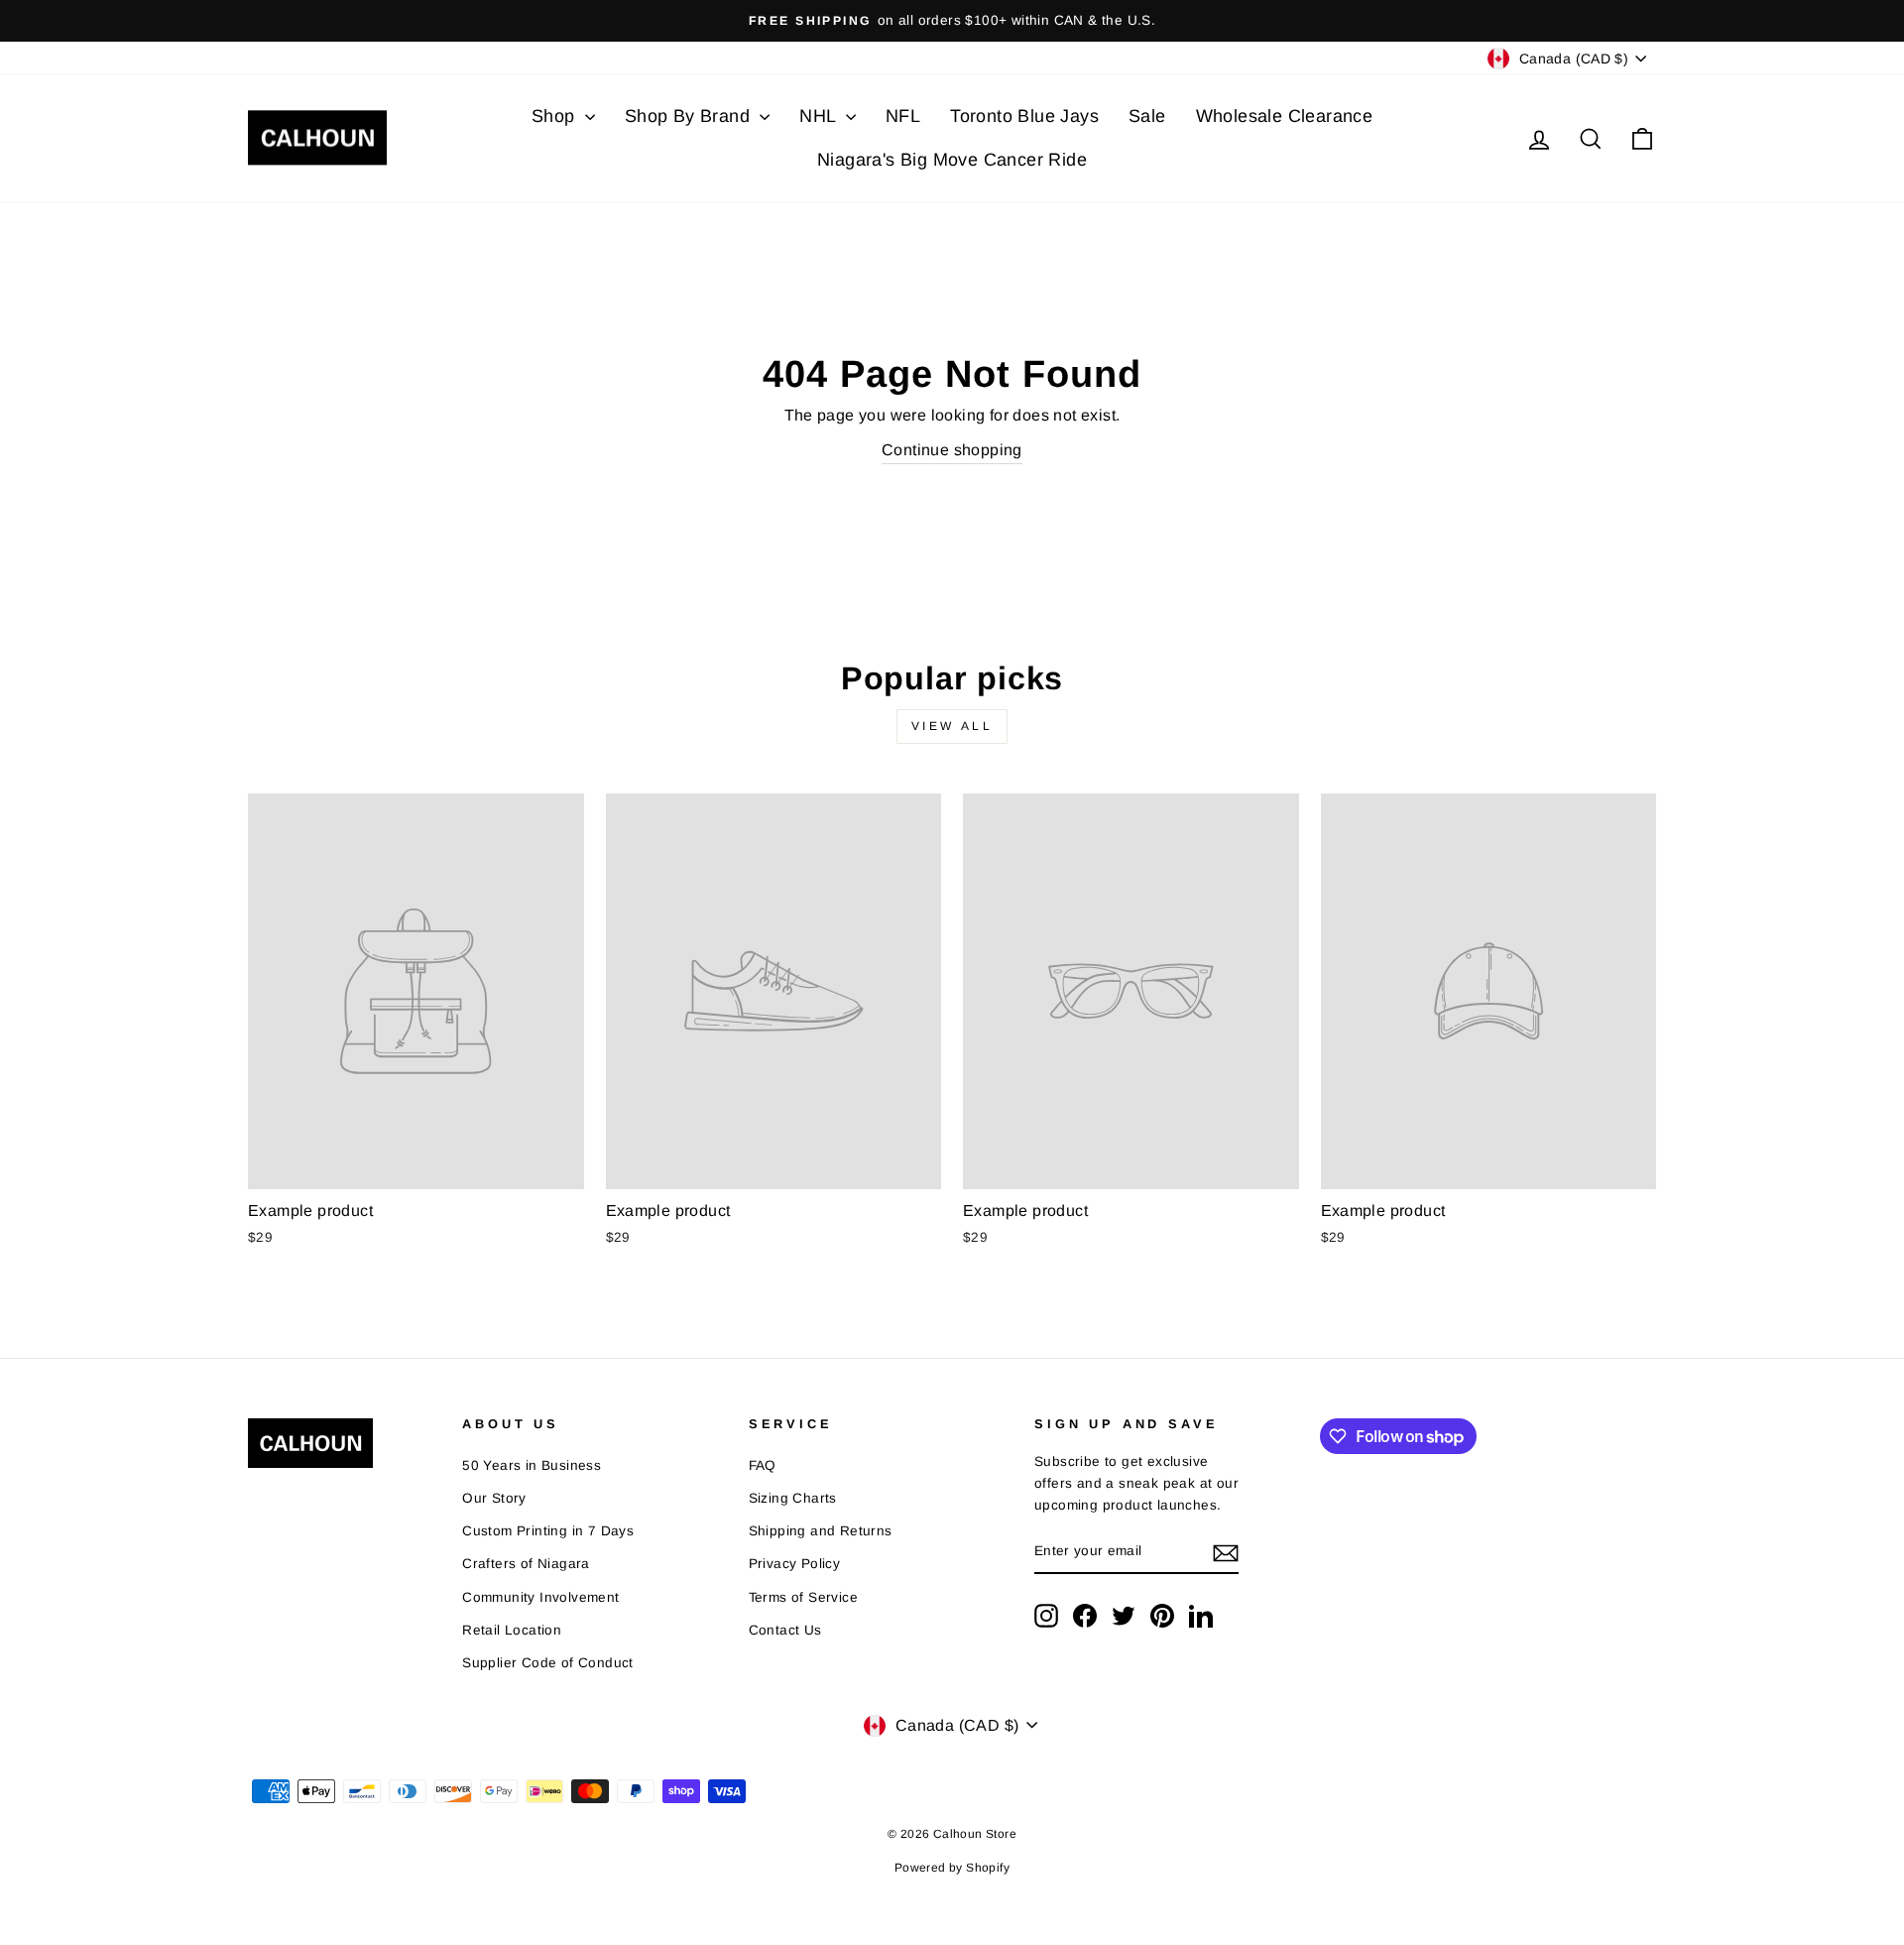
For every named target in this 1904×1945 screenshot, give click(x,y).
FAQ (763, 1465)
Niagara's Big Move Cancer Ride (952, 160)
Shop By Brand (690, 116)
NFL (903, 116)
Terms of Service (803, 1597)
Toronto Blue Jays (1024, 116)
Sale (1147, 116)
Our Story (494, 1498)
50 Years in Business (532, 1465)
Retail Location (512, 1630)
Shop (556, 116)
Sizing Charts (793, 1498)
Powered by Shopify (952, 1868)
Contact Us (785, 1630)
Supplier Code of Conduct (548, 1663)
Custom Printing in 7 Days (548, 1531)
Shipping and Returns (821, 1531)
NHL (820, 116)
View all (952, 726)
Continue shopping (952, 450)
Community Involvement (540, 1597)
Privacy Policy (795, 1564)
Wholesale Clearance (1285, 116)
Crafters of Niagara (526, 1564)
